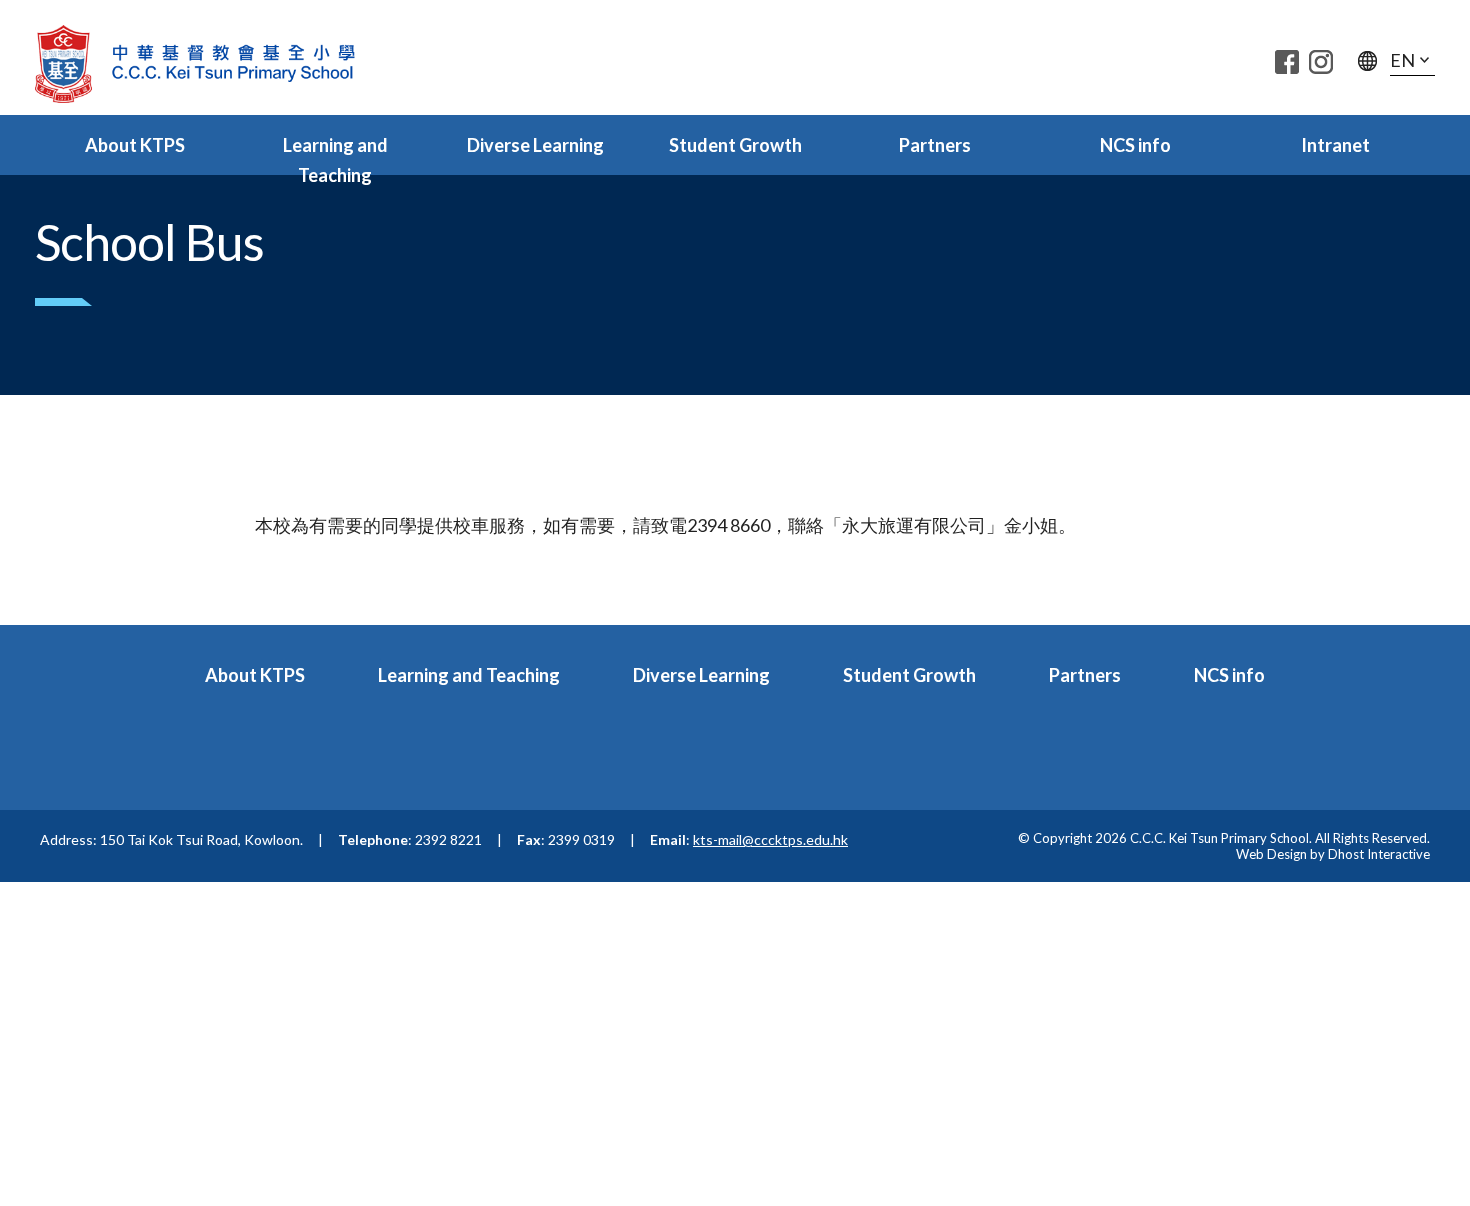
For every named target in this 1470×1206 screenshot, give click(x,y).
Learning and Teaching (335, 160)
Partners (935, 145)
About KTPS (135, 145)
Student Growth (735, 145)
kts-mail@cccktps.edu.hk (770, 839)
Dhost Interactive (1379, 854)
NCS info (1135, 145)
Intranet (1335, 145)
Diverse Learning (535, 145)
